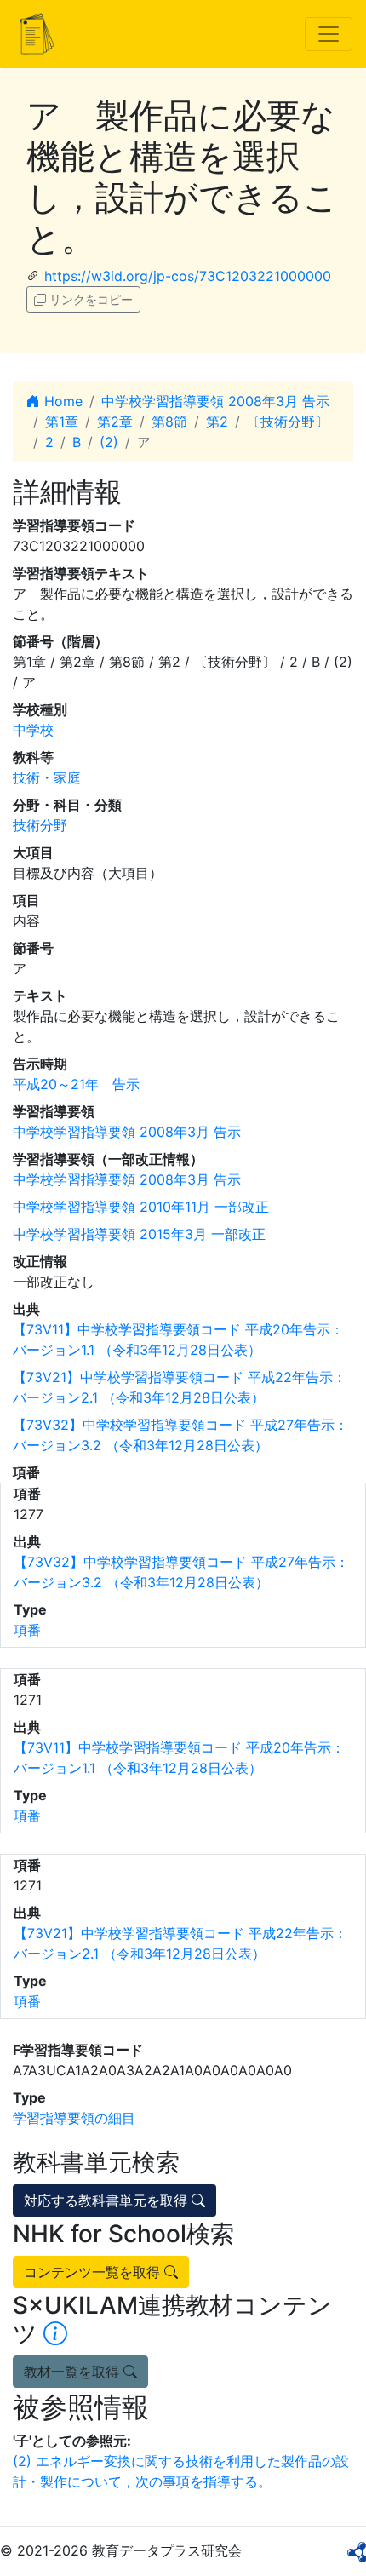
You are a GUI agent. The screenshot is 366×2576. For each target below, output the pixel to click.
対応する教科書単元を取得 (108, 2200)
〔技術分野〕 (288, 422)
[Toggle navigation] (329, 34)
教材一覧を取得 (74, 2372)
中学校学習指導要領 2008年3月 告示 (215, 401)
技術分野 (40, 825)
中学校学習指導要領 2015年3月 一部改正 (139, 1234)
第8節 (169, 422)
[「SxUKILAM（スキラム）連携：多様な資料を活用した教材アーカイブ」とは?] (55, 2333)
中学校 (33, 730)
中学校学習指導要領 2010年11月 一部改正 (141, 1207)
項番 (27, 1630)
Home (61, 401)
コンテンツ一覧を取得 (94, 2272)
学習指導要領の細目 (74, 2118)
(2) (109, 442)
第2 (217, 422)
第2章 (115, 422)
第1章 (62, 422)
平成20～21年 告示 (76, 1084)
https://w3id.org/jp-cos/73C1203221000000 (188, 276)
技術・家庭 (47, 777)
